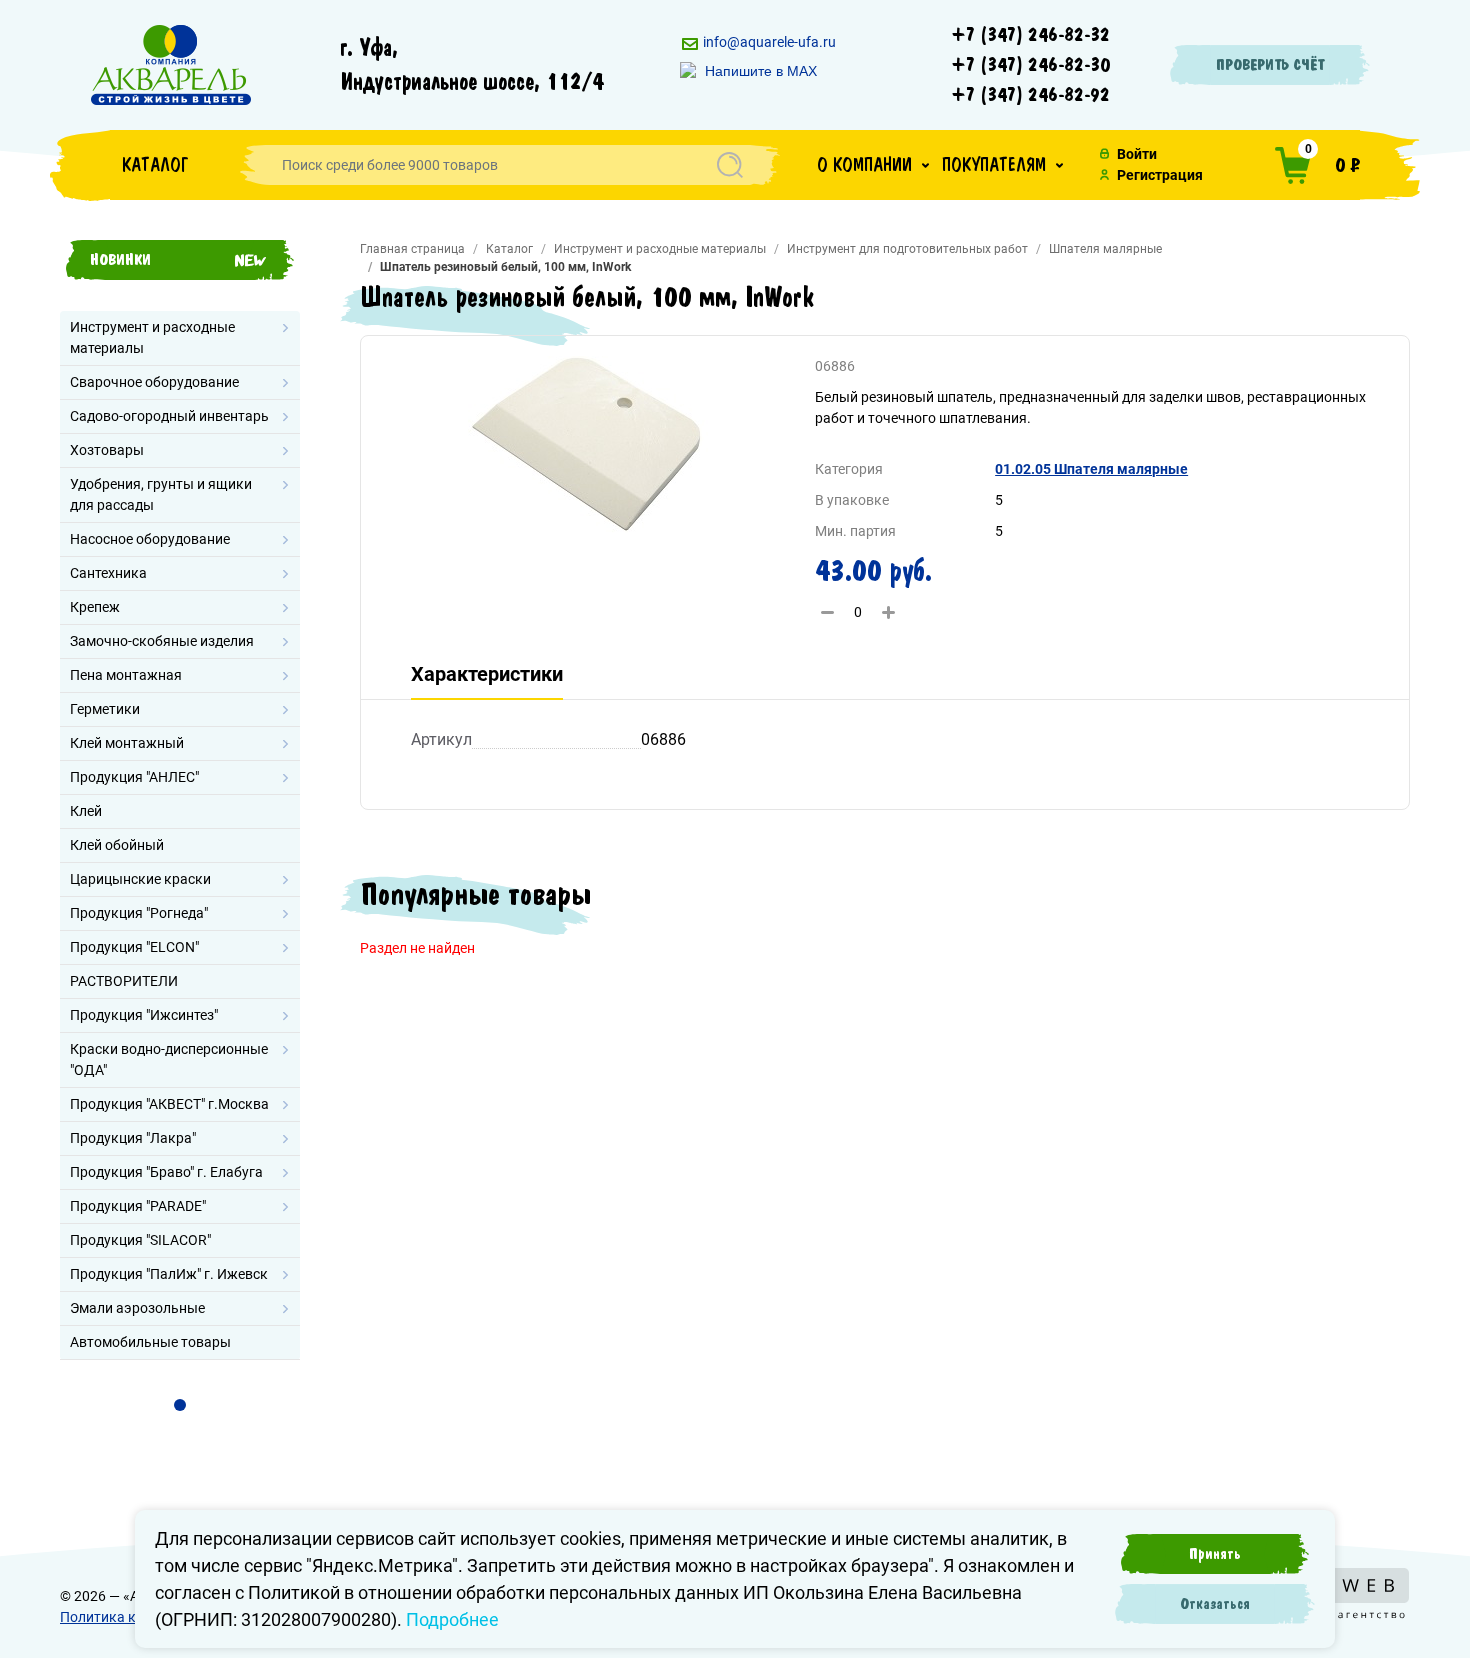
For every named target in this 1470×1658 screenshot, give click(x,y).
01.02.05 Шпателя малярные (1091, 469)
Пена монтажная (126, 675)
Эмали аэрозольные (137, 1308)
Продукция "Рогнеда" (139, 913)
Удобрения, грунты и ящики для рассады (161, 494)
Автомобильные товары (150, 1342)
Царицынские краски (140, 879)
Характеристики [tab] (487, 674)
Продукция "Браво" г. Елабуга (166, 1172)
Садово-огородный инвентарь (169, 416)
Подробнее (452, 1619)
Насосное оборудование (150, 539)
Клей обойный (117, 845)
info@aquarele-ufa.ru (768, 42)
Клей (86, 811)
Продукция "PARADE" (138, 1206)
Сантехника (108, 573)
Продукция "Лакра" (133, 1138)
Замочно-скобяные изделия (162, 641)
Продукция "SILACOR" (140, 1240)
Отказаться (1215, 1604)
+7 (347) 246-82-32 (1031, 35)
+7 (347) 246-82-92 (1031, 95)
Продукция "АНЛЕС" (134, 777)
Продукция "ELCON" (134, 947)
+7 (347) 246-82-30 (1031, 65)
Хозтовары (107, 450)
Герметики (105, 709)
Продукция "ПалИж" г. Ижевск (169, 1274)
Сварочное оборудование (154, 382)
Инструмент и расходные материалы (152, 337)
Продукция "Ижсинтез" (144, 1015)
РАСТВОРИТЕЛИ (124, 981)
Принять (1215, 1554)
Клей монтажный (127, 743)
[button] (873, 165)
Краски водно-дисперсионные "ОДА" (169, 1059)
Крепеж (95, 607)
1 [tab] (180, 1405)
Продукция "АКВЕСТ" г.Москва (169, 1104)
